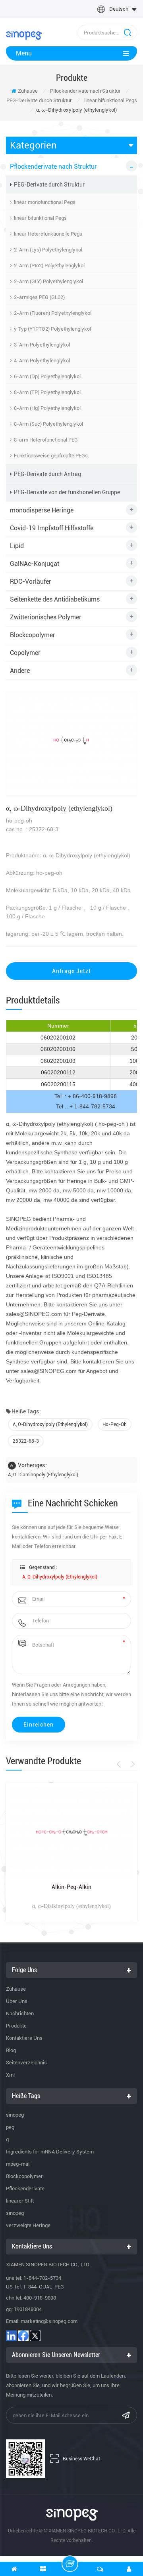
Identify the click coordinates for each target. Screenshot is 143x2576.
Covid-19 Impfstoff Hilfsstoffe (52, 528)
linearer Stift (20, 2201)
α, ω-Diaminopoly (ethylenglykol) (43, 1475)
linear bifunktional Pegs (111, 100)
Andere (20, 671)
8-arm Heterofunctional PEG (46, 440)
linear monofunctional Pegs (45, 202)
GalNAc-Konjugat (35, 564)
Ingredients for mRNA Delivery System (50, 2152)
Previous (120, 1764)
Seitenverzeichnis (26, 2063)
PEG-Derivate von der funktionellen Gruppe (67, 492)
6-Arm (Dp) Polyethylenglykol (47, 376)
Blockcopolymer (33, 635)
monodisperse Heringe (42, 510)
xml (10, 2075)
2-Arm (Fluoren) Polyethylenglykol (53, 313)
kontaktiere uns (24, 2038)
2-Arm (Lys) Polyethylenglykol (48, 250)
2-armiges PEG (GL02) (39, 297)
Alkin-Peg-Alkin (71, 1887)
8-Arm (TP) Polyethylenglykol (47, 392)
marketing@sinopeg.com (49, 2321)
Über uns (17, 2001)
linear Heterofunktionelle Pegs (48, 234)
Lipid (17, 546)
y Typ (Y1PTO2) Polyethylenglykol (52, 329)
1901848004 (28, 2309)
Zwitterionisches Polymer (46, 617)
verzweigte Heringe (28, 2225)
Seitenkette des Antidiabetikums (55, 599)
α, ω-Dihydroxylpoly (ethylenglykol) (50, 1424)
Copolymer (25, 653)
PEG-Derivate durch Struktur (39, 100)
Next (132, 1764)
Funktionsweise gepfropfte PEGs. (51, 456)
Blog (11, 2050)
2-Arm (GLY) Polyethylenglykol (48, 281)
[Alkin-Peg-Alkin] (71, 1833)
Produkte (16, 2026)
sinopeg (15, 2115)
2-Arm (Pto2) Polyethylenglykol (49, 266)
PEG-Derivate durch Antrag (47, 474)
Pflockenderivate (25, 2189)
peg (10, 2127)
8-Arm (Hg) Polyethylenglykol (47, 408)
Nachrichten (20, 2013)
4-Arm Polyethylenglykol (42, 361)
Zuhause (28, 91)
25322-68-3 (26, 1441)
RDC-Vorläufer (31, 582)
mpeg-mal (18, 2164)
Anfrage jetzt (71, 971)
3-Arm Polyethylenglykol (42, 345)
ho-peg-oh (115, 1424)
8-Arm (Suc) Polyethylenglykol (48, 424)
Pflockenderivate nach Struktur (85, 91)
